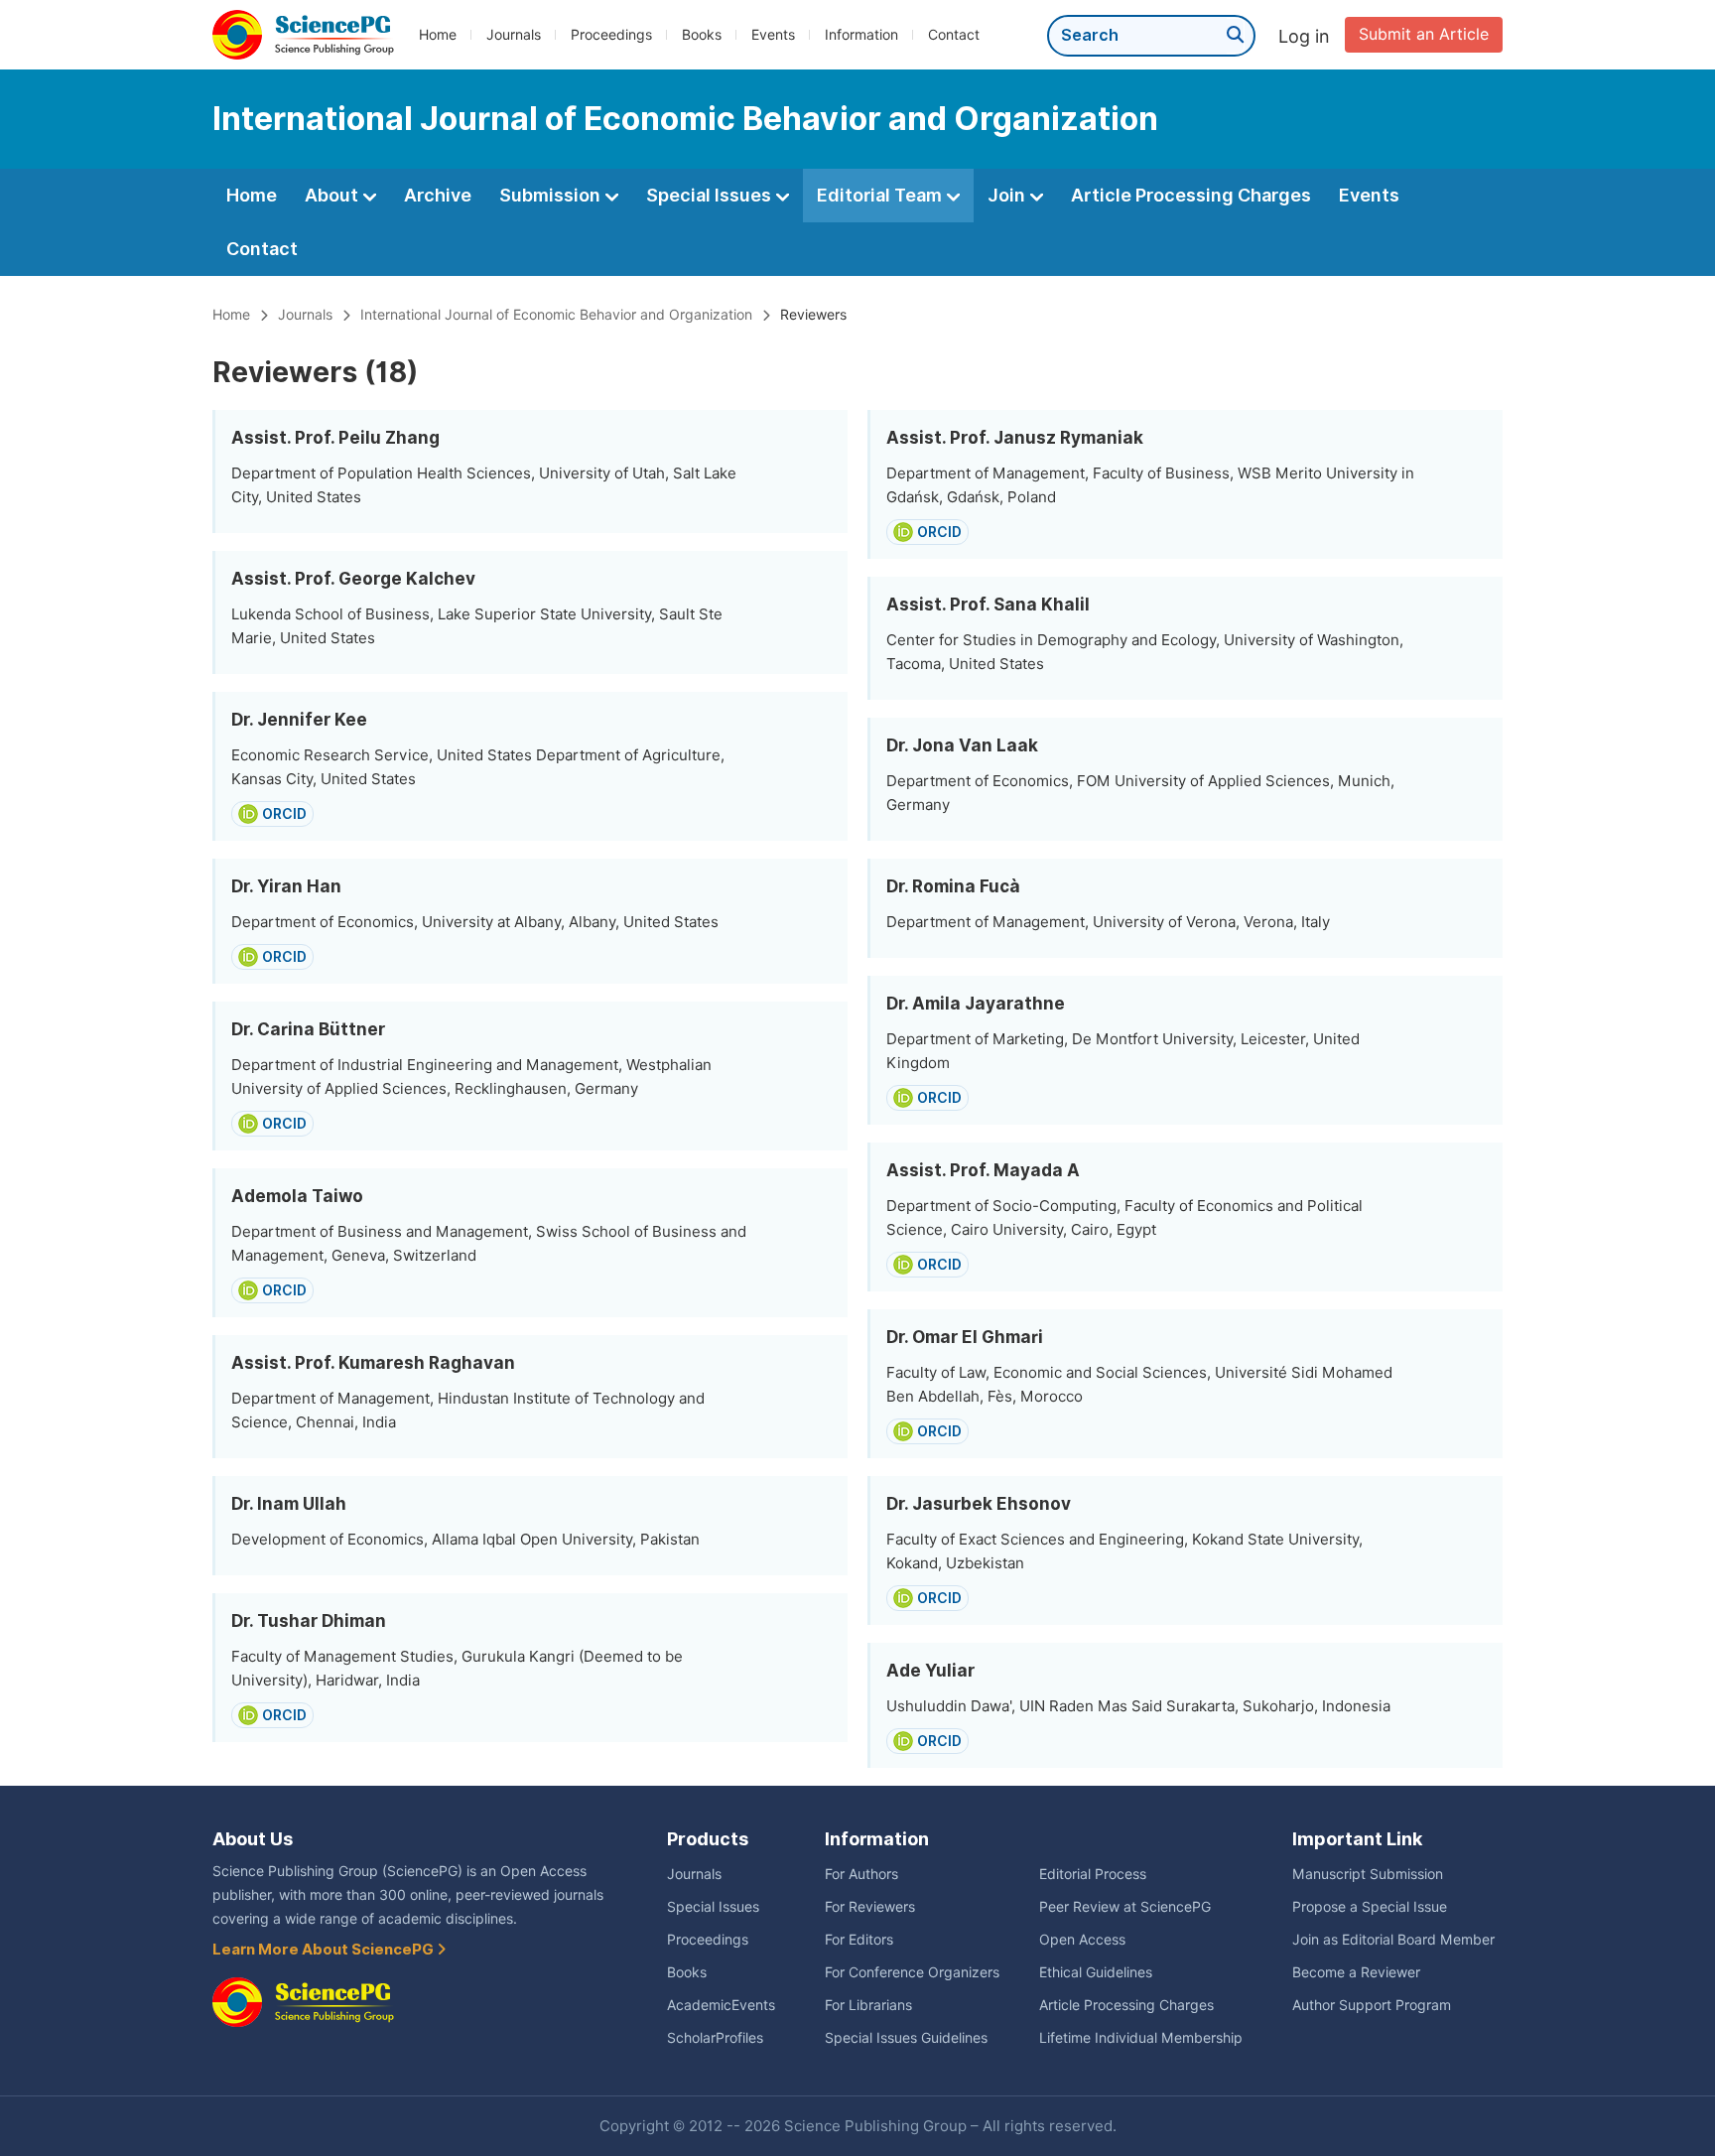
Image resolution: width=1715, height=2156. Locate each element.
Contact (954, 35)
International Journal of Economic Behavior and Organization (556, 315)
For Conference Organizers (912, 1972)
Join (1008, 195)
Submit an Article (1424, 34)
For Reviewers (870, 1907)
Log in (1304, 36)
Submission (552, 195)
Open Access (1082, 1940)
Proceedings (611, 35)
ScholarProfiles (715, 2038)
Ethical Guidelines (1096, 1972)
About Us (253, 1839)
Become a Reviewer (1356, 1972)
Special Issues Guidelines (906, 2038)
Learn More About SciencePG (325, 1950)
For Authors (861, 1874)
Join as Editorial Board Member (1393, 1940)
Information (861, 35)
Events (773, 35)
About (333, 195)
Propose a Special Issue (1370, 1907)
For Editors (859, 1940)
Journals (514, 35)
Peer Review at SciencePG (1125, 1907)
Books (702, 35)
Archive (438, 195)
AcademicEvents (721, 2005)
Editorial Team (881, 195)
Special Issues (711, 195)
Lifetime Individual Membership (1141, 2038)
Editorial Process (1093, 1874)
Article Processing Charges (1191, 195)
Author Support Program (1372, 2005)
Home (438, 35)
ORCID (284, 814)
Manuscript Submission (1368, 1874)
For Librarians (868, 2005)
